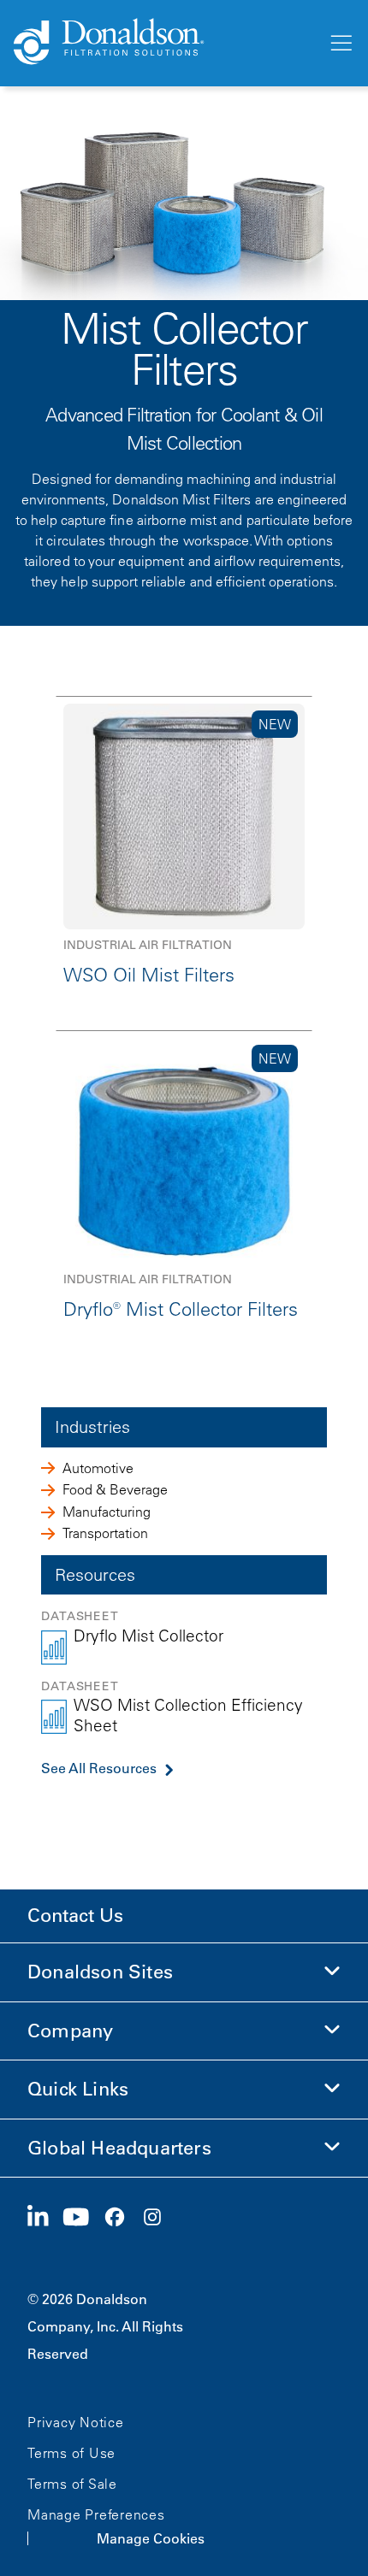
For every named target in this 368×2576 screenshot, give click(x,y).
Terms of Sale (72, 2484)
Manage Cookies (151, 2538)
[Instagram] (159, 2218)
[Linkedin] (45, 2218)
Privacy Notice (76, 2422)
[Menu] (340, 44)
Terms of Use (71, 2453)
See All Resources (99, 1768)
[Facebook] (122, 2218)
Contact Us (75, 1916)
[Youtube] (83, 2218)
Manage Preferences (96, 2514)
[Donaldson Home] (163, 43)
